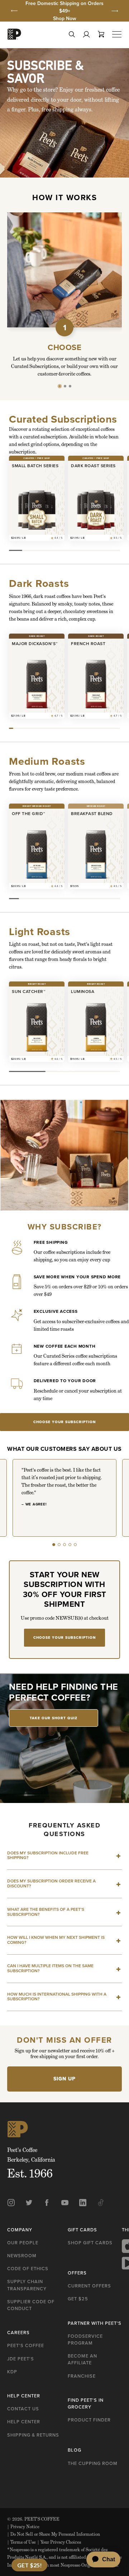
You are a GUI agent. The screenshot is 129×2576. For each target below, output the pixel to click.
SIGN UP (64, 2079)
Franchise (82, 2376)
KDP (12, 2372)
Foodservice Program (85, 2340)
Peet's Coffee (26, 2345)
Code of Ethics (28, 2269)
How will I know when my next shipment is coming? (56, 1940)
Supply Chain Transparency (27, 2285)
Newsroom (22, 2256)
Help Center (24, 2422)
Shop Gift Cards (90, 2243)
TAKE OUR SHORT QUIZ (54, 1718)
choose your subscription (64, 1422)
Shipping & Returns (33, 2435)
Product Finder (89, 2420)
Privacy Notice (23, 2527)
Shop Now (65, 19)
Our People (23, 2243)
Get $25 (78, 2299)
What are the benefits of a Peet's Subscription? (46, 1912)
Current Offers (89, 2286)
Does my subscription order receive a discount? (51, 1883)
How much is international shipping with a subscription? (57, 1997)
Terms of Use (21, 2542)
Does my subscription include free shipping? (48, 1855)
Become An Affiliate (82, 2359)
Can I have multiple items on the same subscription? (50, 1968)
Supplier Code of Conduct (31, 2305)
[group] (64, 11)
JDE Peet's (21, 2359)
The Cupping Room (93, 2463)
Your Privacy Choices (59, 2542)
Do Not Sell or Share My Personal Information (54, 2534)
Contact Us (23, 2409)
